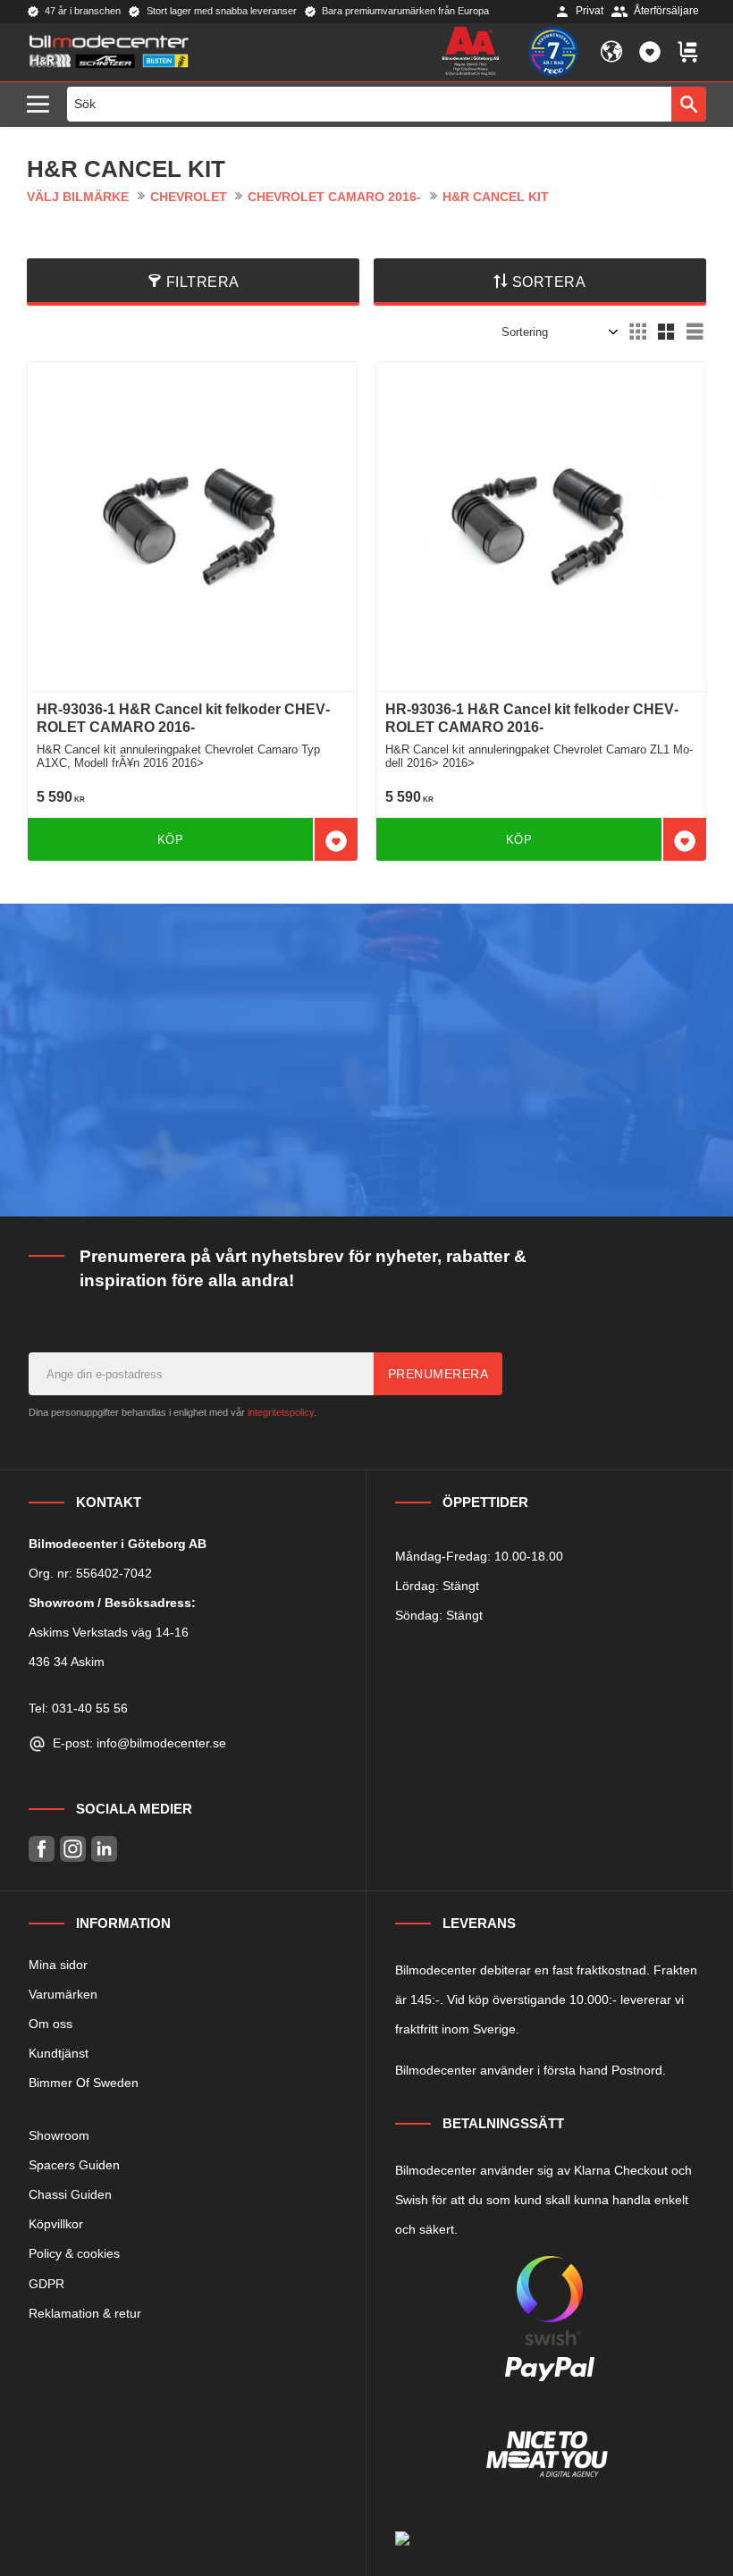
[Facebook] (42, 1849)
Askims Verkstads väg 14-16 (109, 1632)
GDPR (46, 2284)
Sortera (549, 282)
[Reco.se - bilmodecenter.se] (553, 52)
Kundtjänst (59, 2053)
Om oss (51, 2024)
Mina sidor (58, 1965)
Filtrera (203, 282)
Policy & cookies (74, 2253)
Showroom (59, 2135)
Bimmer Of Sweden (84, 2083)
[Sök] (689, 104)
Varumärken (63, 1994)
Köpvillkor (56, 2224)
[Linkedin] (104, 1849)
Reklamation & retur (85, 2313)
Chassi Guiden (70, 2194)
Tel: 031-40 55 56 (78, 1708)
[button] (42, 105)
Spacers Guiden (74, 2165)
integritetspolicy (281, 1412)
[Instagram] (73, 1849)
